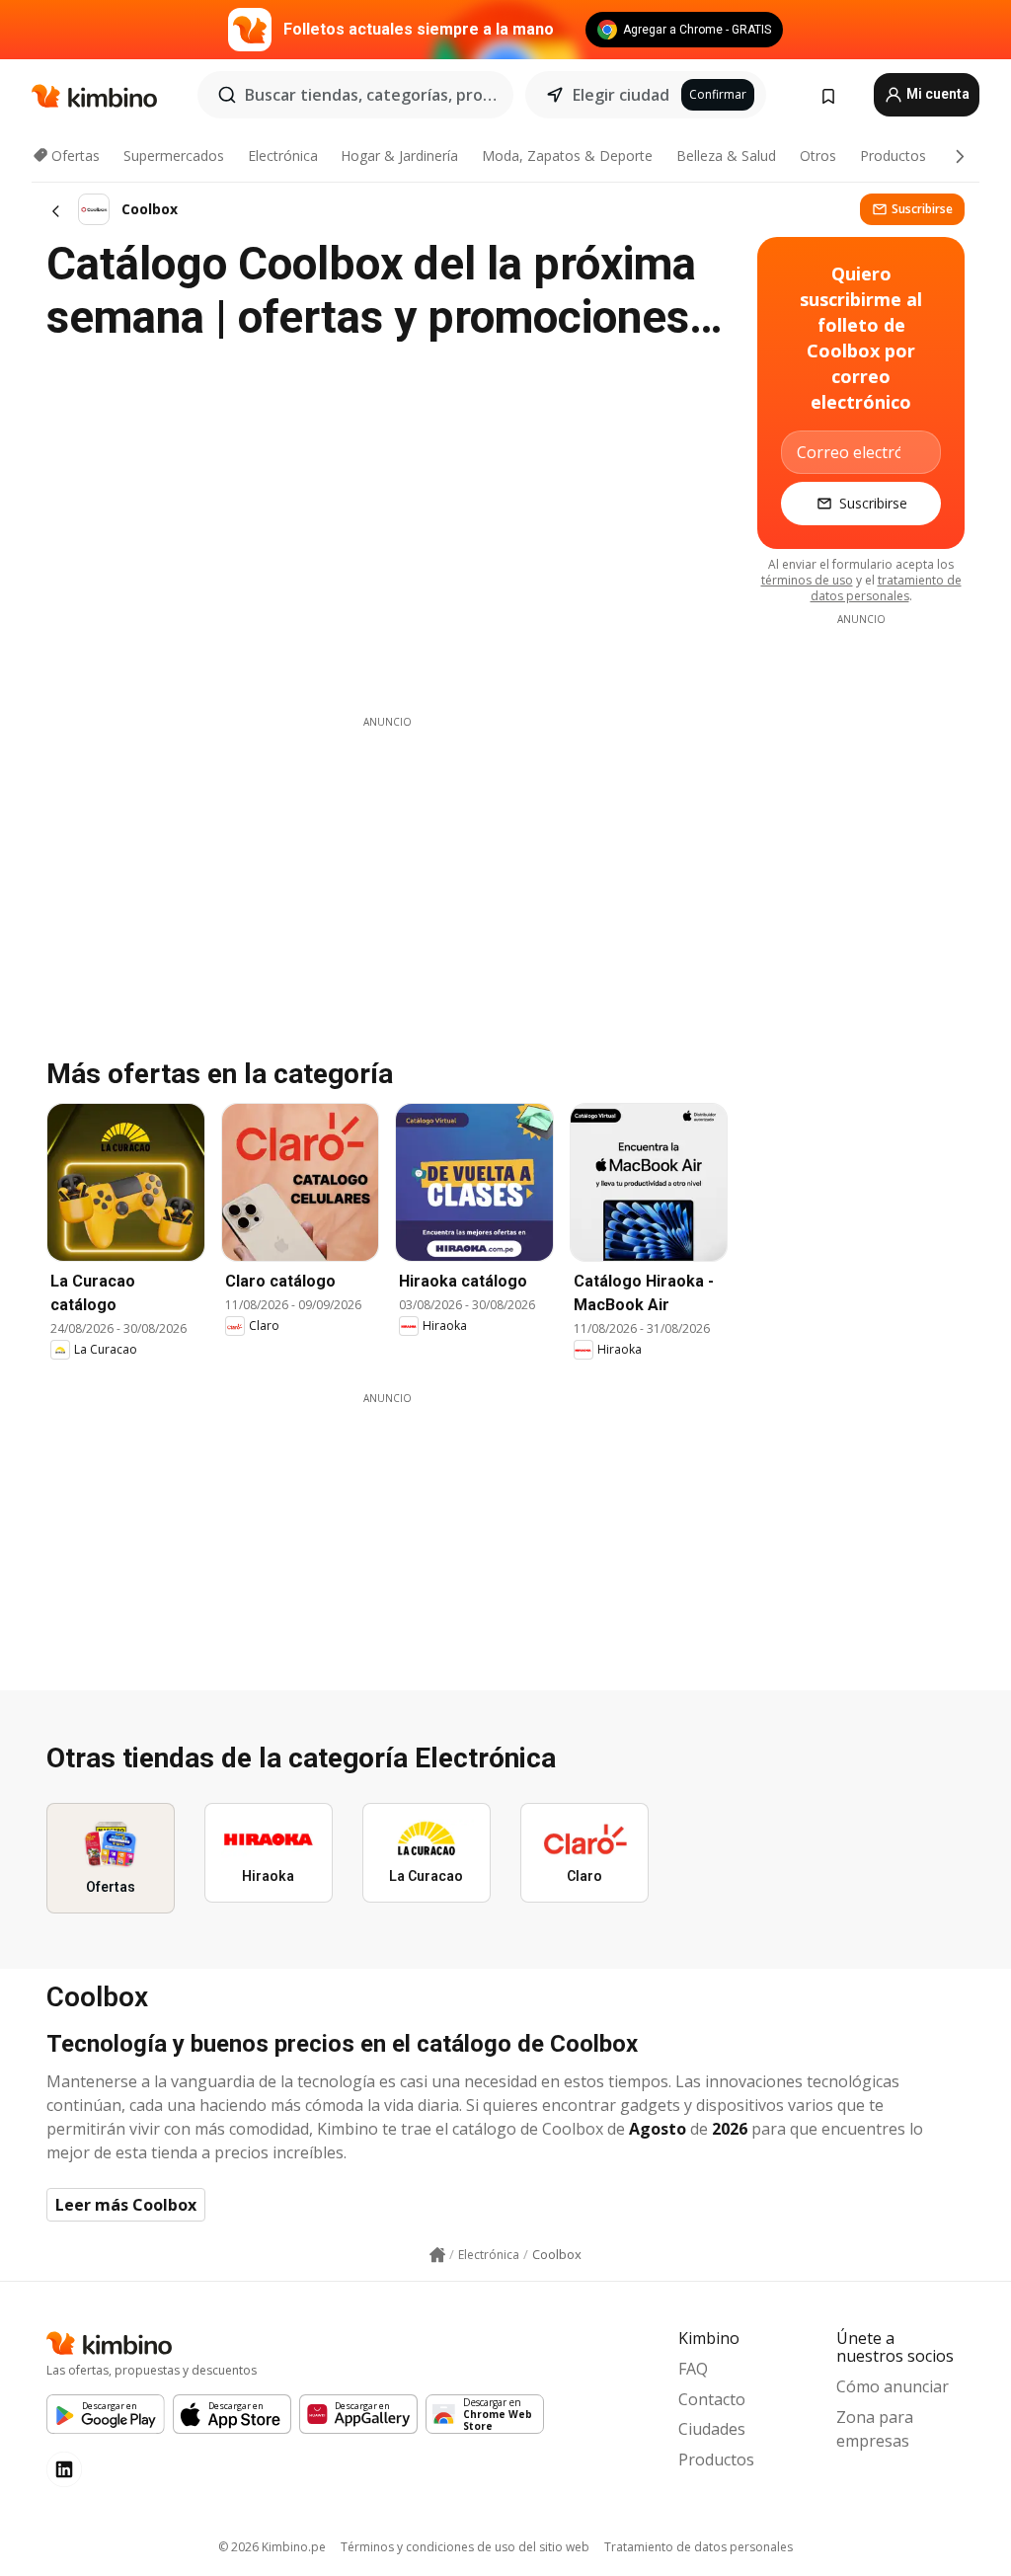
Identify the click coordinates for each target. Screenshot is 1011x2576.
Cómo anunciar (893, 2386)
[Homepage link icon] (437, 2255)
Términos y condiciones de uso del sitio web (465, 2547)
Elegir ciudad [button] (621, 95)
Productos (893, 156)
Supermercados (174, 156)
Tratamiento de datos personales (699, 2547)
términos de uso (807, 580)
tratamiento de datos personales (886, 588)
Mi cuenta (936, 94)
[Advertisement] (387, 868)
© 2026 (272, 2547)
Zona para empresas (875, 2429)
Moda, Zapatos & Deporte (567, 156)
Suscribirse (922, 209)
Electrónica (283, 156)
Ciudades (712, 2429)
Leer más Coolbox (126, 2205)
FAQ (693, 2369)
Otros (818, 156)
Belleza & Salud (726, 156)
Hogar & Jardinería (399, 156)
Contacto (712, 2399)
